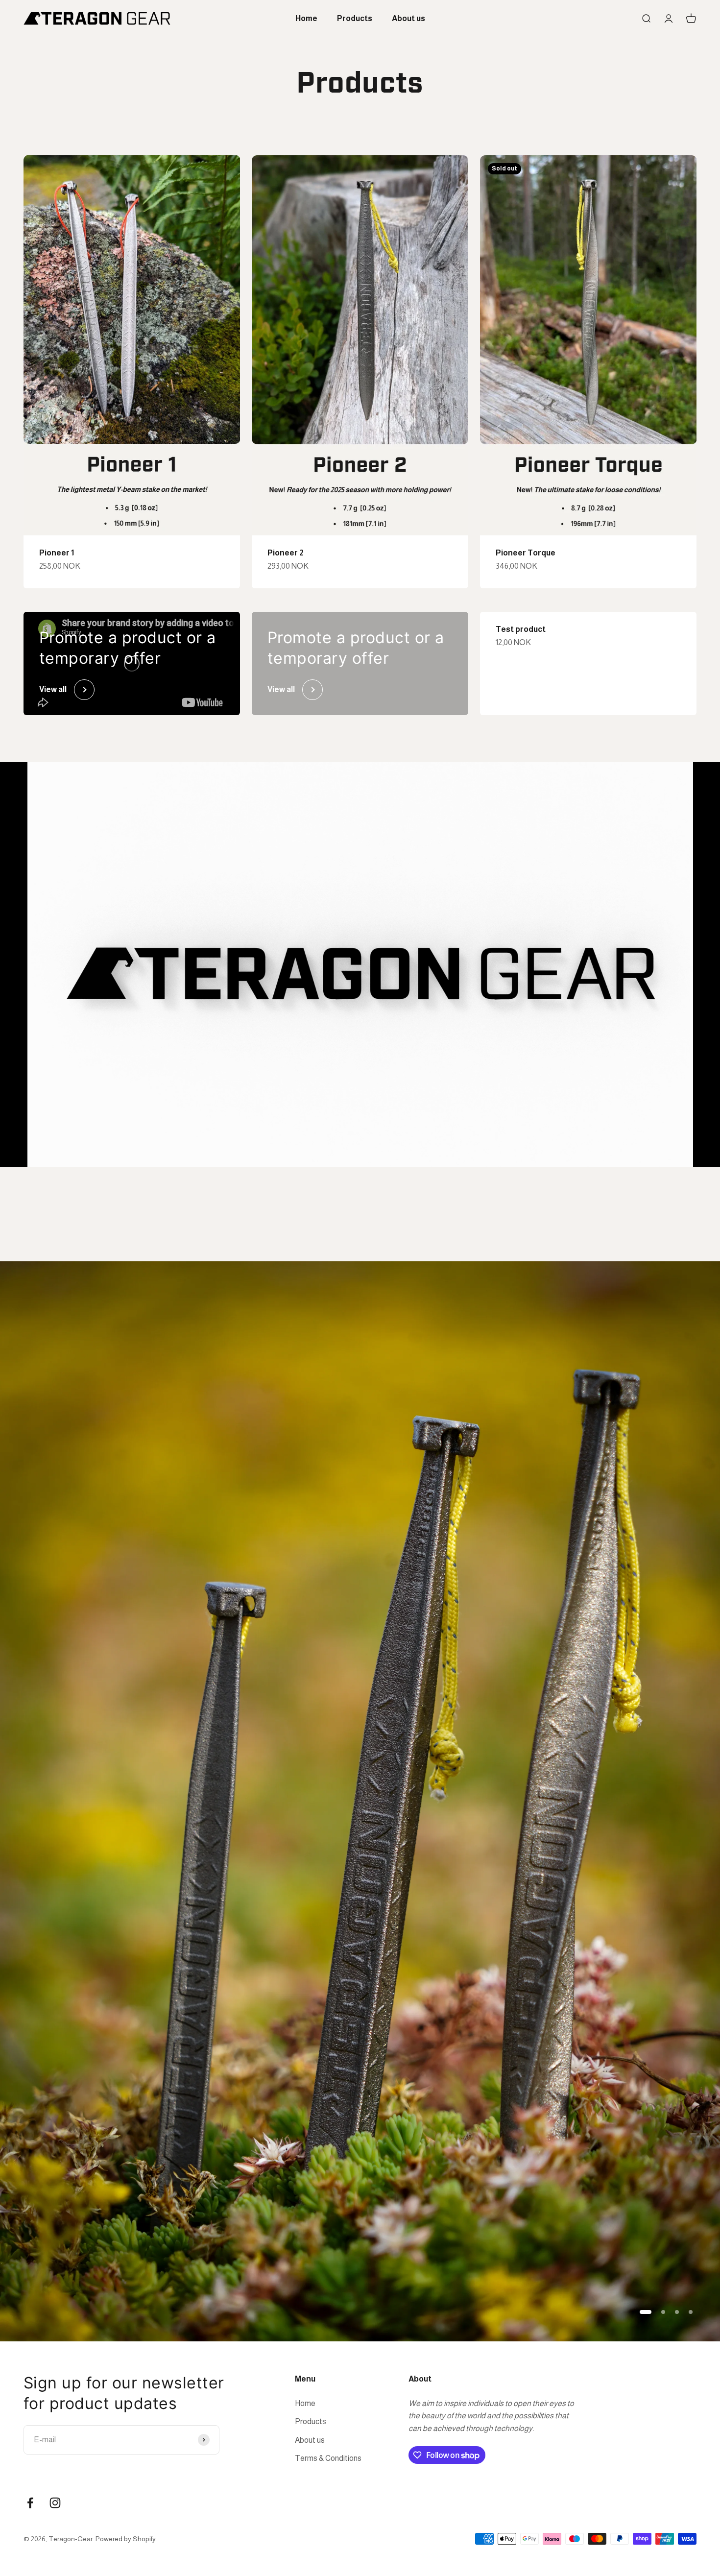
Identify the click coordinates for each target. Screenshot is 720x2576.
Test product (521, 629)
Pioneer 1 (57, 553)
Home (306, 18)
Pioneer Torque (526, 553)
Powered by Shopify (126, 2539)
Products (355, 18)
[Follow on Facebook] (30, 2503)
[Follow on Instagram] (55, 2503)
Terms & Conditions (328, 2458)
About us (408, 18)
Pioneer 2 (286, 553)
